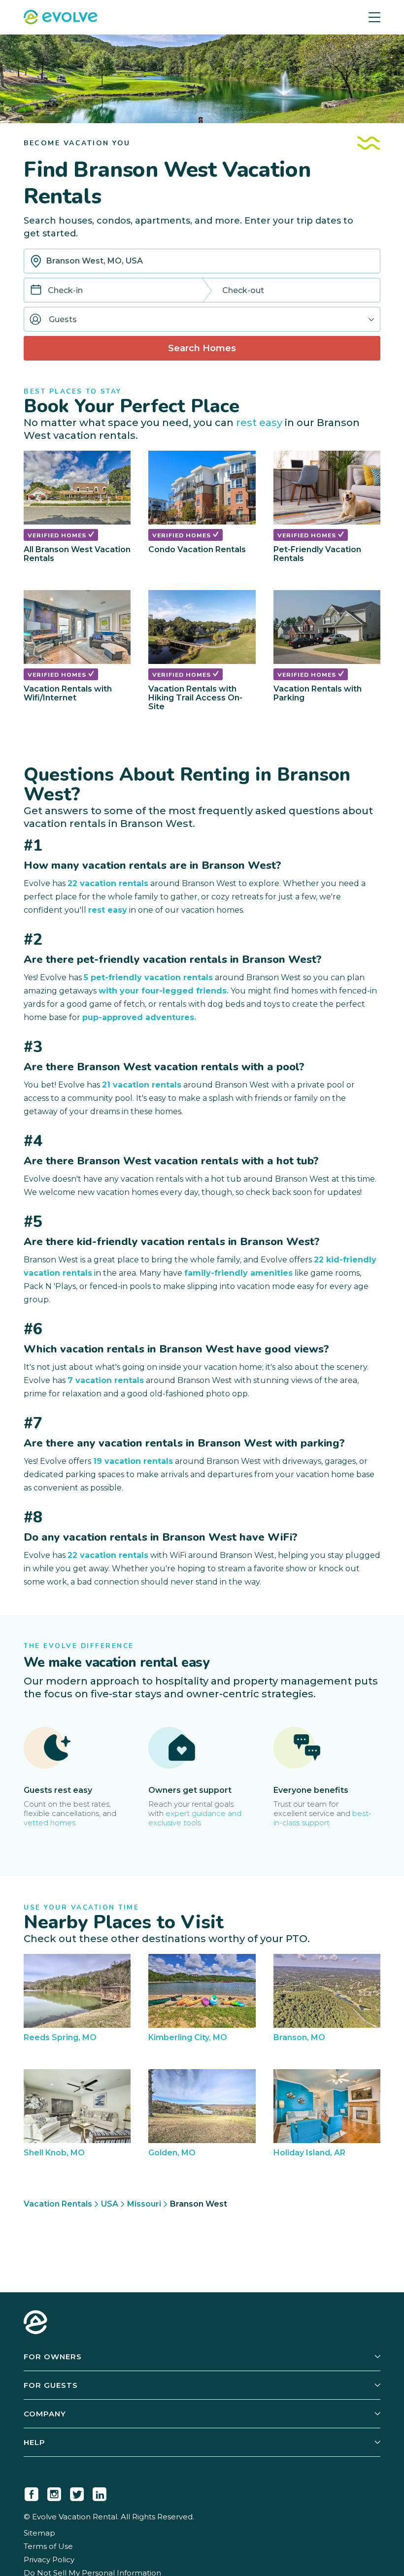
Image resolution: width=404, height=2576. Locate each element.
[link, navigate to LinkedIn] (100, 2492)
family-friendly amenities (238, 1273)
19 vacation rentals (133, 1461)
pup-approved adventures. (139, 1017)
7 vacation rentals (106, 1380)
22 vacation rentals (108, 883)
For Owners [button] (53, 2357)
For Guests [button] (51, 2385)
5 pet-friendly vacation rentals (148, 977)
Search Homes (202, 348)
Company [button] (45, 2414)
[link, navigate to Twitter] (77, 2492)
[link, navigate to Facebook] (32, 2492)
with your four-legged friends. (164, 991)
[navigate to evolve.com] (35, 2323)
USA (110, 2204)
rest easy (259, 422)
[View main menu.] (374, 17)
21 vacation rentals (142, 1085)
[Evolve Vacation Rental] (61, 18)
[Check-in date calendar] (36, 291)
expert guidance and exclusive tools (195, 1818)
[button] (202, 319)
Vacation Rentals (58, 2204)
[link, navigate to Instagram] (54, 2492)
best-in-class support (322, 1818)
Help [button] (34, 2442)
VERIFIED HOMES (58, 535)
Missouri (144, 2204)
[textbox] (202, 261)
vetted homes (50, 1823)
